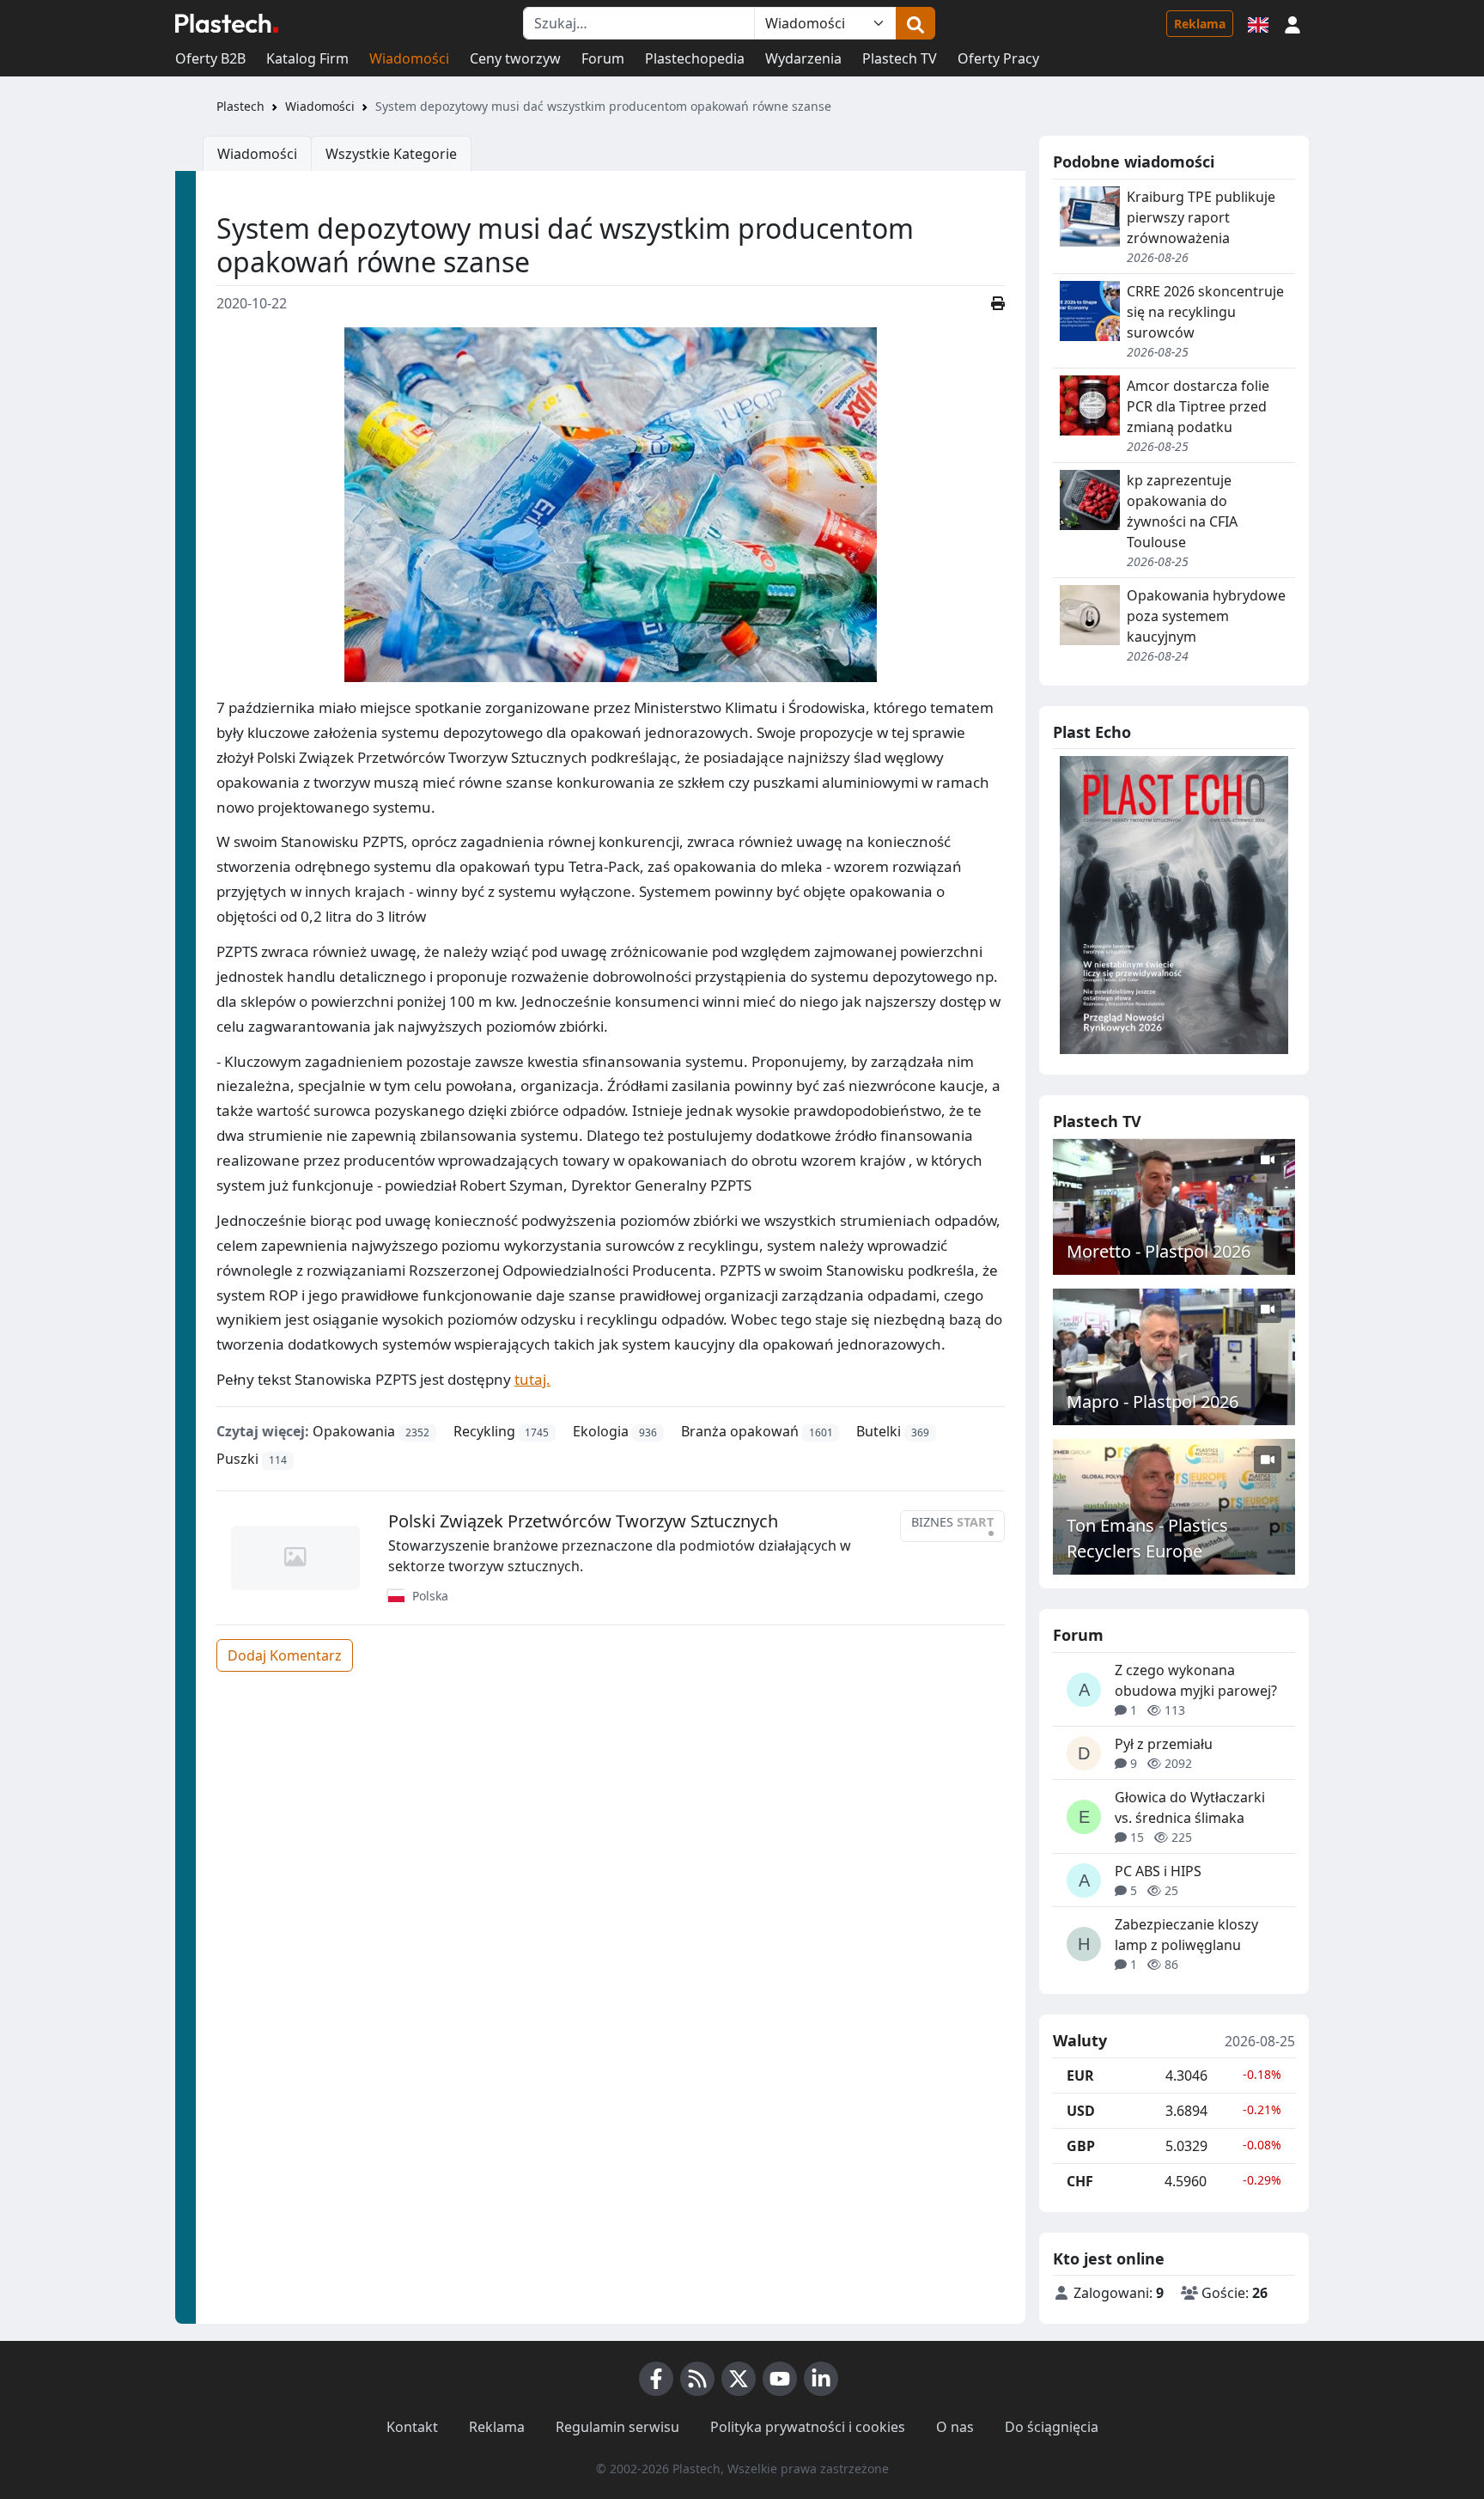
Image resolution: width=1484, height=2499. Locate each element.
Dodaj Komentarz (285, 1655)
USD (1081, 2111)
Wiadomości (409, 58)
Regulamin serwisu (617, 2427)
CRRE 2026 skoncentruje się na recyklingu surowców (1205, 312)
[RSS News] (697, 2379)
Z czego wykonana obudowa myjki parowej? (1196, 1680)
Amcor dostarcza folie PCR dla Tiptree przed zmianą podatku (1198, 406)
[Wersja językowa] (1258, 23)
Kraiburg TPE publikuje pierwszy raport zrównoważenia (1201, 217)
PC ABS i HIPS (1158, 1871)
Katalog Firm (307, 58)
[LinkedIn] (821, 2379)
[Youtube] (780, 2379)
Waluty (1080, 2041)
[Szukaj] (915, 23)
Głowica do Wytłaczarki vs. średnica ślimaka (1190, 1807)
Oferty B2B (210, 58)
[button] (1292, 23)
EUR (1080, 2075)
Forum (603, 58)
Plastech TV (900, 58)
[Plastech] (227, 23)
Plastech (240, 106)
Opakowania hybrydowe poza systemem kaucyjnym (1206, 616)
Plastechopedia (695, 58)
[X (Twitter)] (739, 2379)
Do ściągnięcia (1052, 2427)
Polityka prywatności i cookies (808, 2427)
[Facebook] (656, 2379)
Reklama (1200, 24)
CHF (1080, 2181)
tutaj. (532, 1379)
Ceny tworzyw (515, 58)
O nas (955, 2427)
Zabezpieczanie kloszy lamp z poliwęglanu (1186, 1935)
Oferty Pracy (998, 58)
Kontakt (412, 2427)
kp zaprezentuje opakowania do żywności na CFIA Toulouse (1182, 511)
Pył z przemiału (1164, 1744)
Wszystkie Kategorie (391, 154)
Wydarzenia (803, 58)
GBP (1081, 2146)
